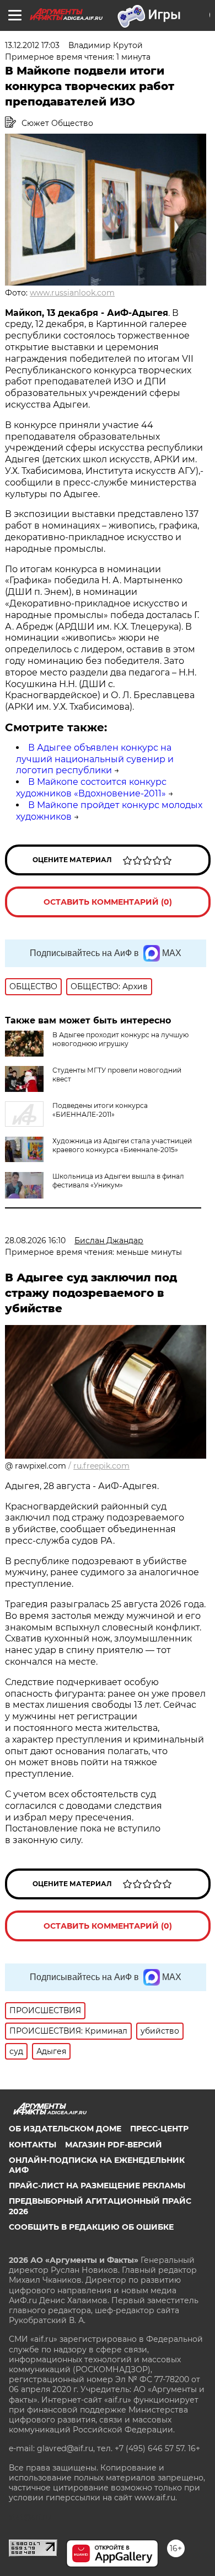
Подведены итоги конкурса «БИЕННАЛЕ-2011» (100, 1110)
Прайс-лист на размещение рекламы (97, 2186)
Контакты (33, 2145)
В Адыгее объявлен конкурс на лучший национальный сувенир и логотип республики (95, 759)
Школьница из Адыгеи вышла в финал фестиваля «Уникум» (118, 1181)
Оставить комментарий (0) (108, 902)
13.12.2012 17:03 (32, 45)
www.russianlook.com (72, 293)
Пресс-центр (159, 2129)
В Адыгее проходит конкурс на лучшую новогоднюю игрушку (120, 1039)
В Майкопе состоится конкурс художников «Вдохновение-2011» (91, 788)
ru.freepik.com (101, 1466)
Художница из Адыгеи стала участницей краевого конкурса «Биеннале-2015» (122, 1145)
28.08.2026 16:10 (35, 1241)
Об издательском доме (65, 2129)
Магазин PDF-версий (114, 2145)
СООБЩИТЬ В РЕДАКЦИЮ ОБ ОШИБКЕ (91, 2227)
